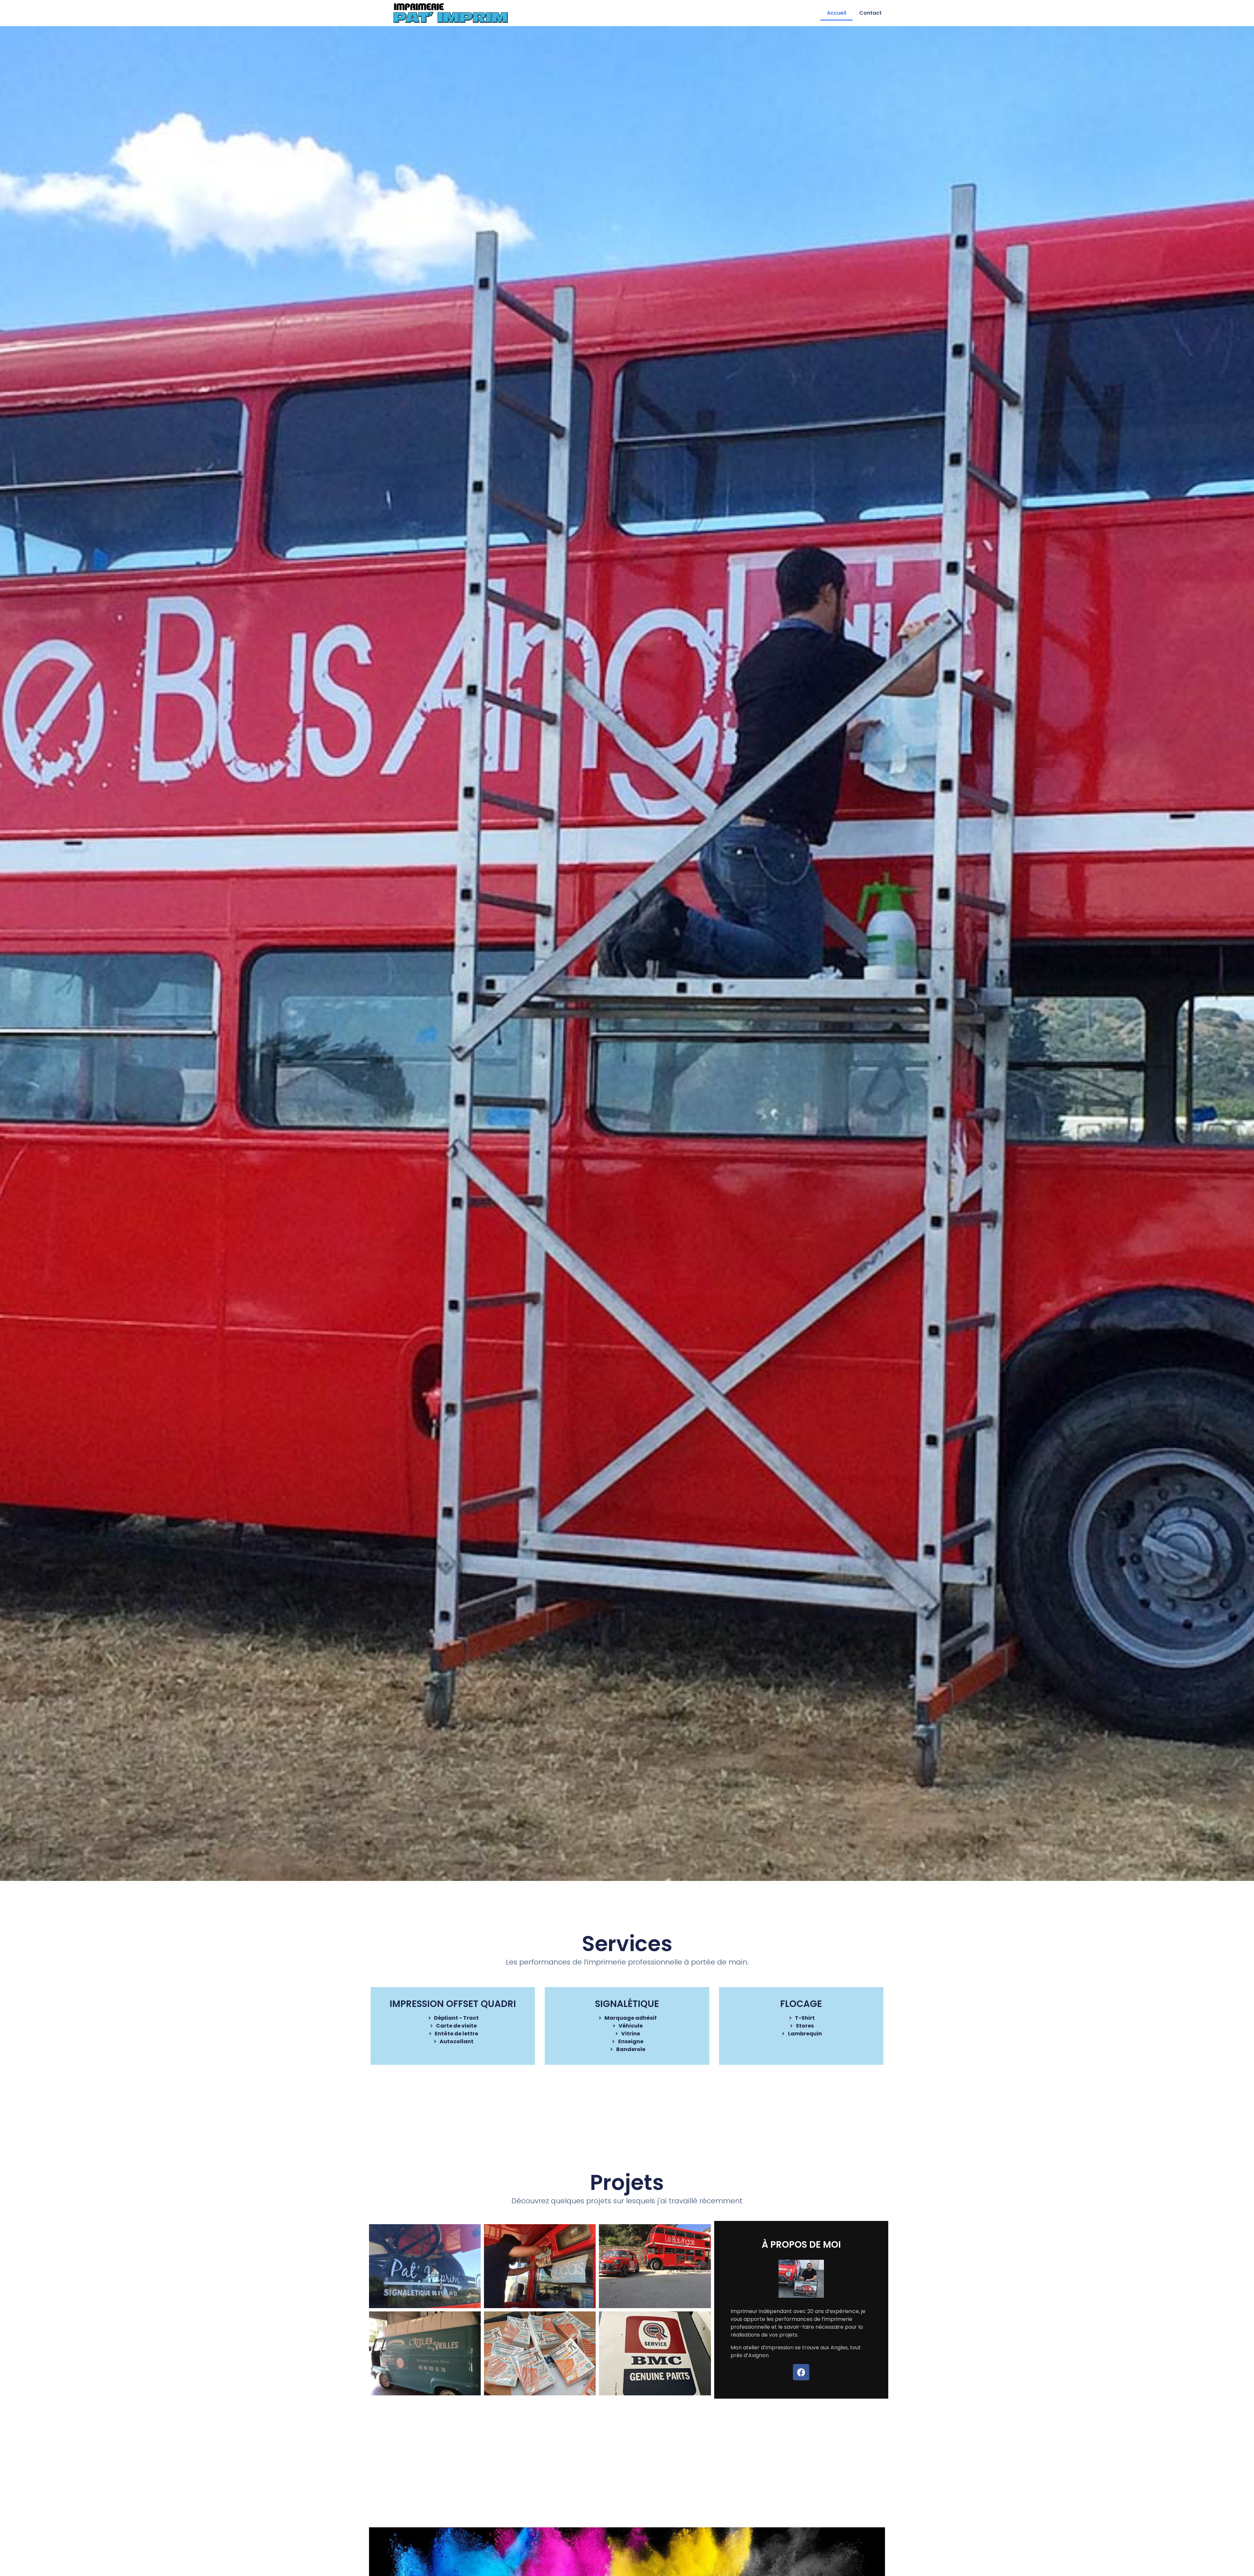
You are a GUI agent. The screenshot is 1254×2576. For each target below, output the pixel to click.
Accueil (836, 13)
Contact (870, 13)
